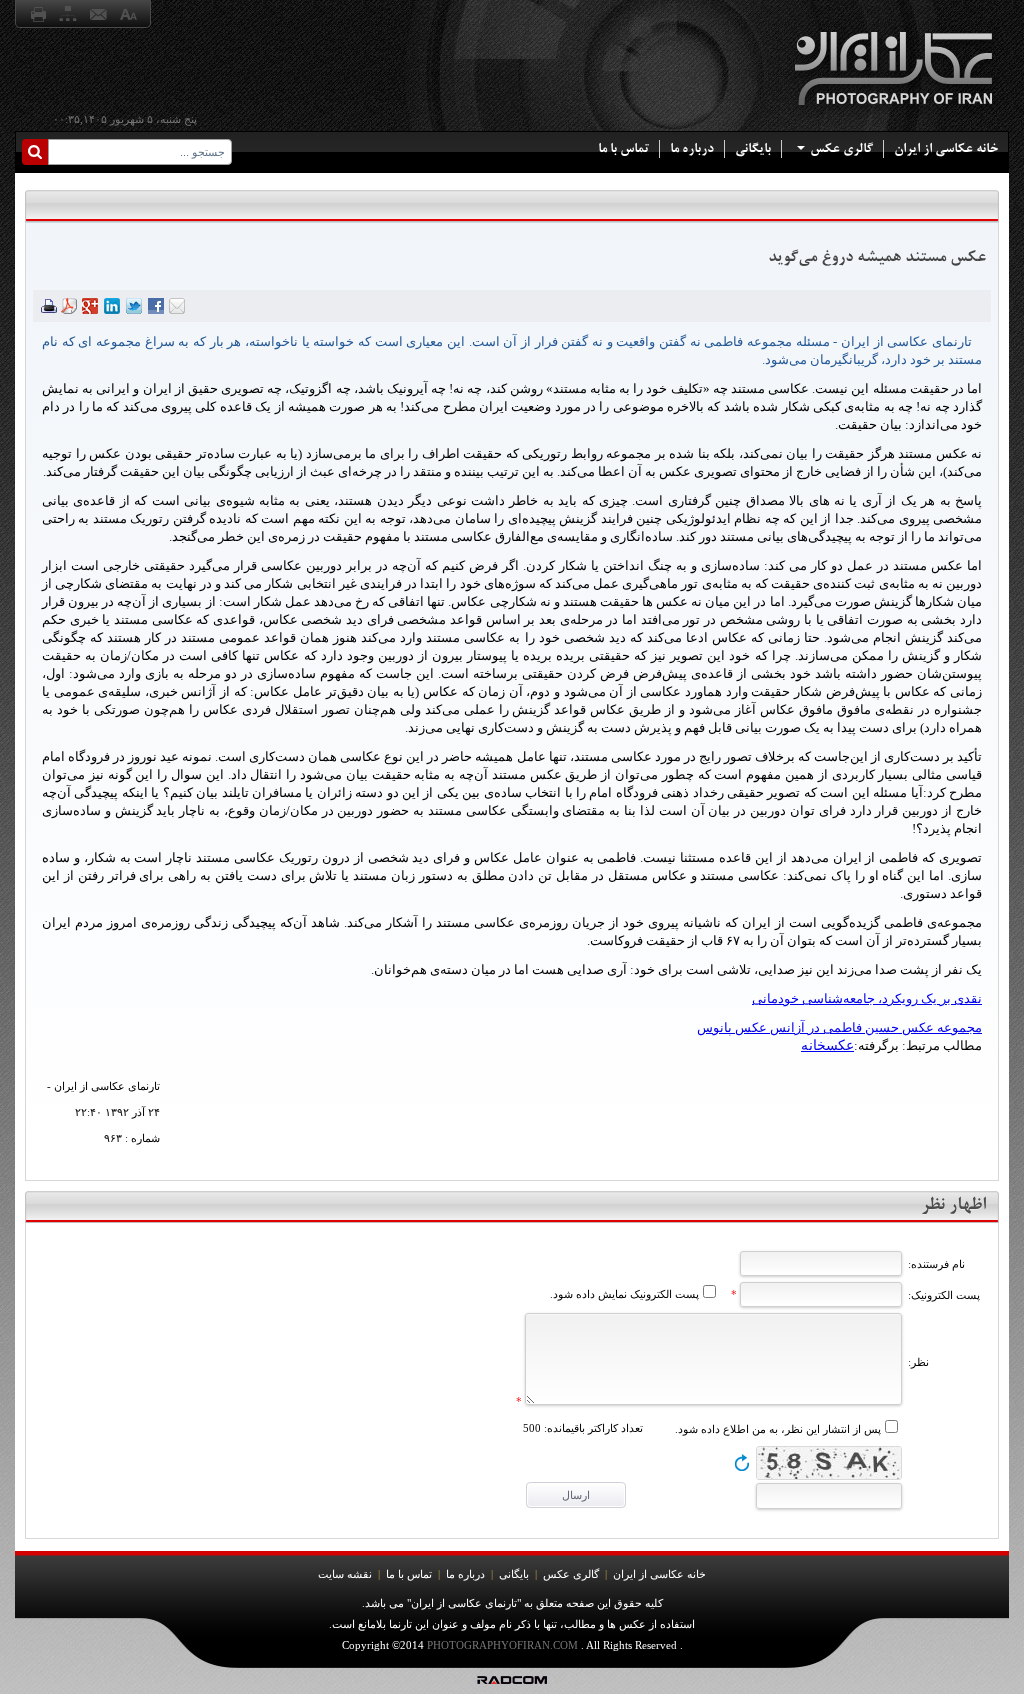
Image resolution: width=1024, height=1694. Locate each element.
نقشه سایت (345, 1574)
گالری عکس (841, 148)
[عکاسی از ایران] (895, 112)
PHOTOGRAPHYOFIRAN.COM (502, 1645)
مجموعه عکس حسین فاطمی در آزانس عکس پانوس (839, 1027)
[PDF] (69, 308)
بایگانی (753, 148)
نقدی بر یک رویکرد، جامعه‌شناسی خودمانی (867, 998)
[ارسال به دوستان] (177, 308)
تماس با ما (623, 148)
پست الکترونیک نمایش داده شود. (624, 1294)
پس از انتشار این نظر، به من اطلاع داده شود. (778, 1429)
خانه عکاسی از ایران (946, 148)
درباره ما (692, 148)
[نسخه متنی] (49, 308)
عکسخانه (827, 1045)
